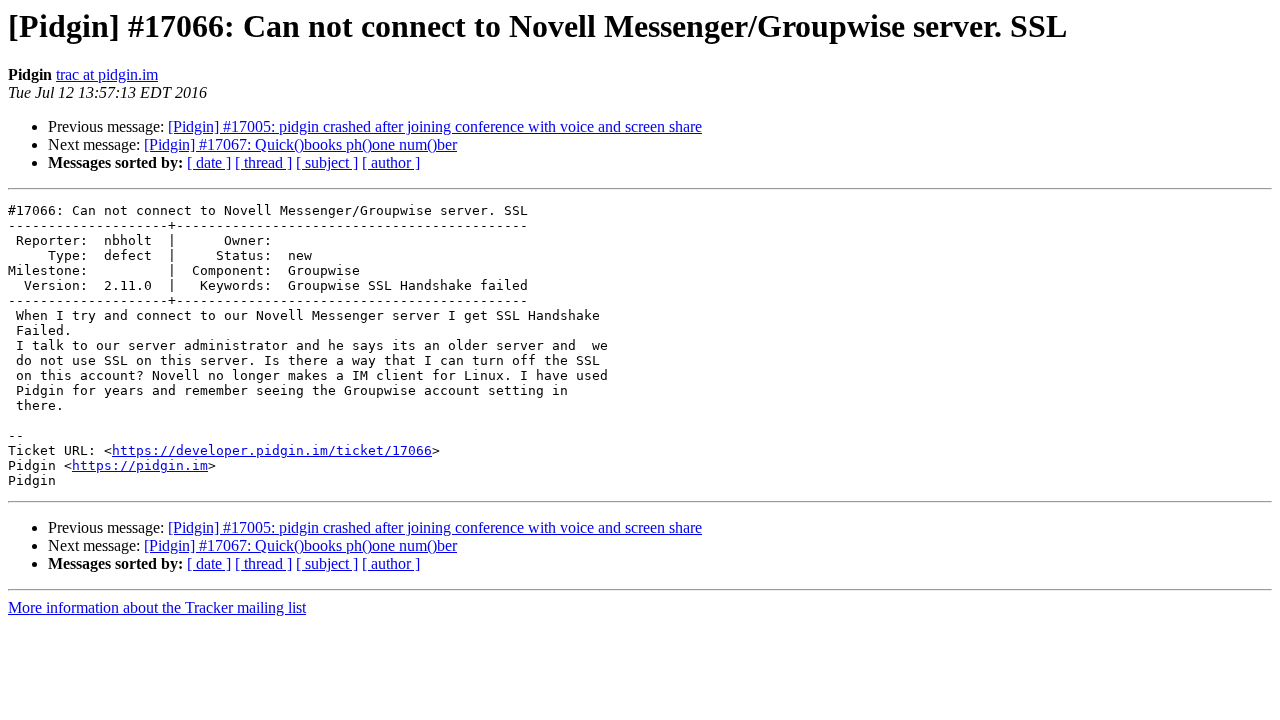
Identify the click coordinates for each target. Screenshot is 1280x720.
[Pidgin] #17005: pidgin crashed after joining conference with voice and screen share (435, 126)
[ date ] (209, 162)
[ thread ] (263, 162)
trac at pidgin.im (107, 74)
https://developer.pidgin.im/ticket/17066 (272, 450)
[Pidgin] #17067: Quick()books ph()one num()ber (300, 144)
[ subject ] (327, 162)
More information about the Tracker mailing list (157, 607)
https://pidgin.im (140, 465)
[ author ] (391, 162)
